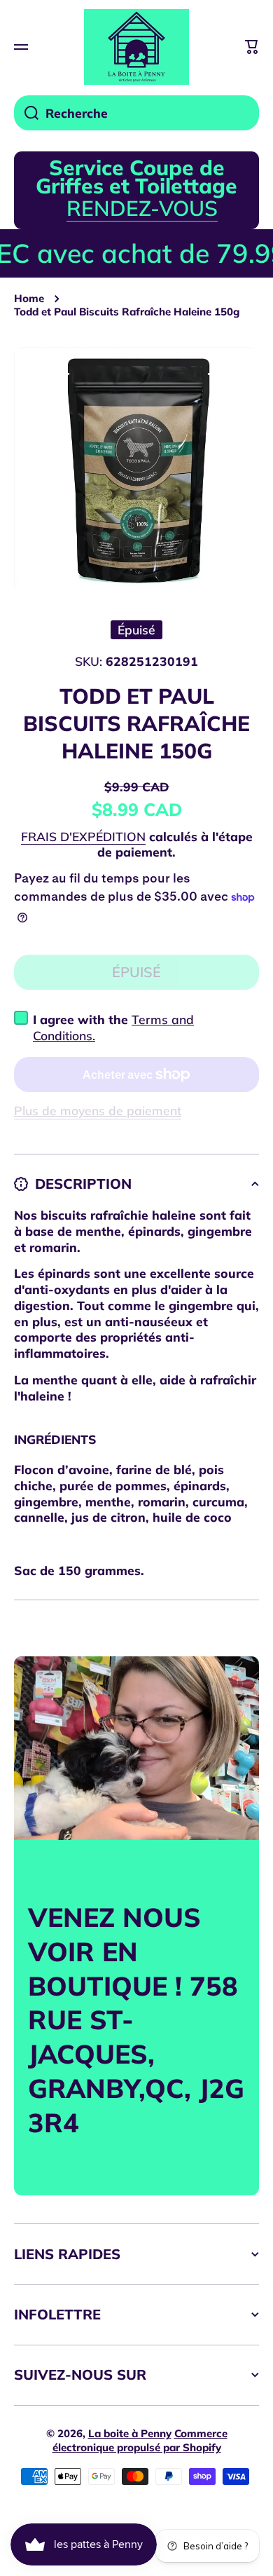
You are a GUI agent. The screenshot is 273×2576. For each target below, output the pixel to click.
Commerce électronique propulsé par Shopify (140, 2440)
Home (29, 298)
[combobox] (136, 113)
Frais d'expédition (83, 836)
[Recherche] (26, 113)
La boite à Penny (130, 2433)
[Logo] (136, 47)
